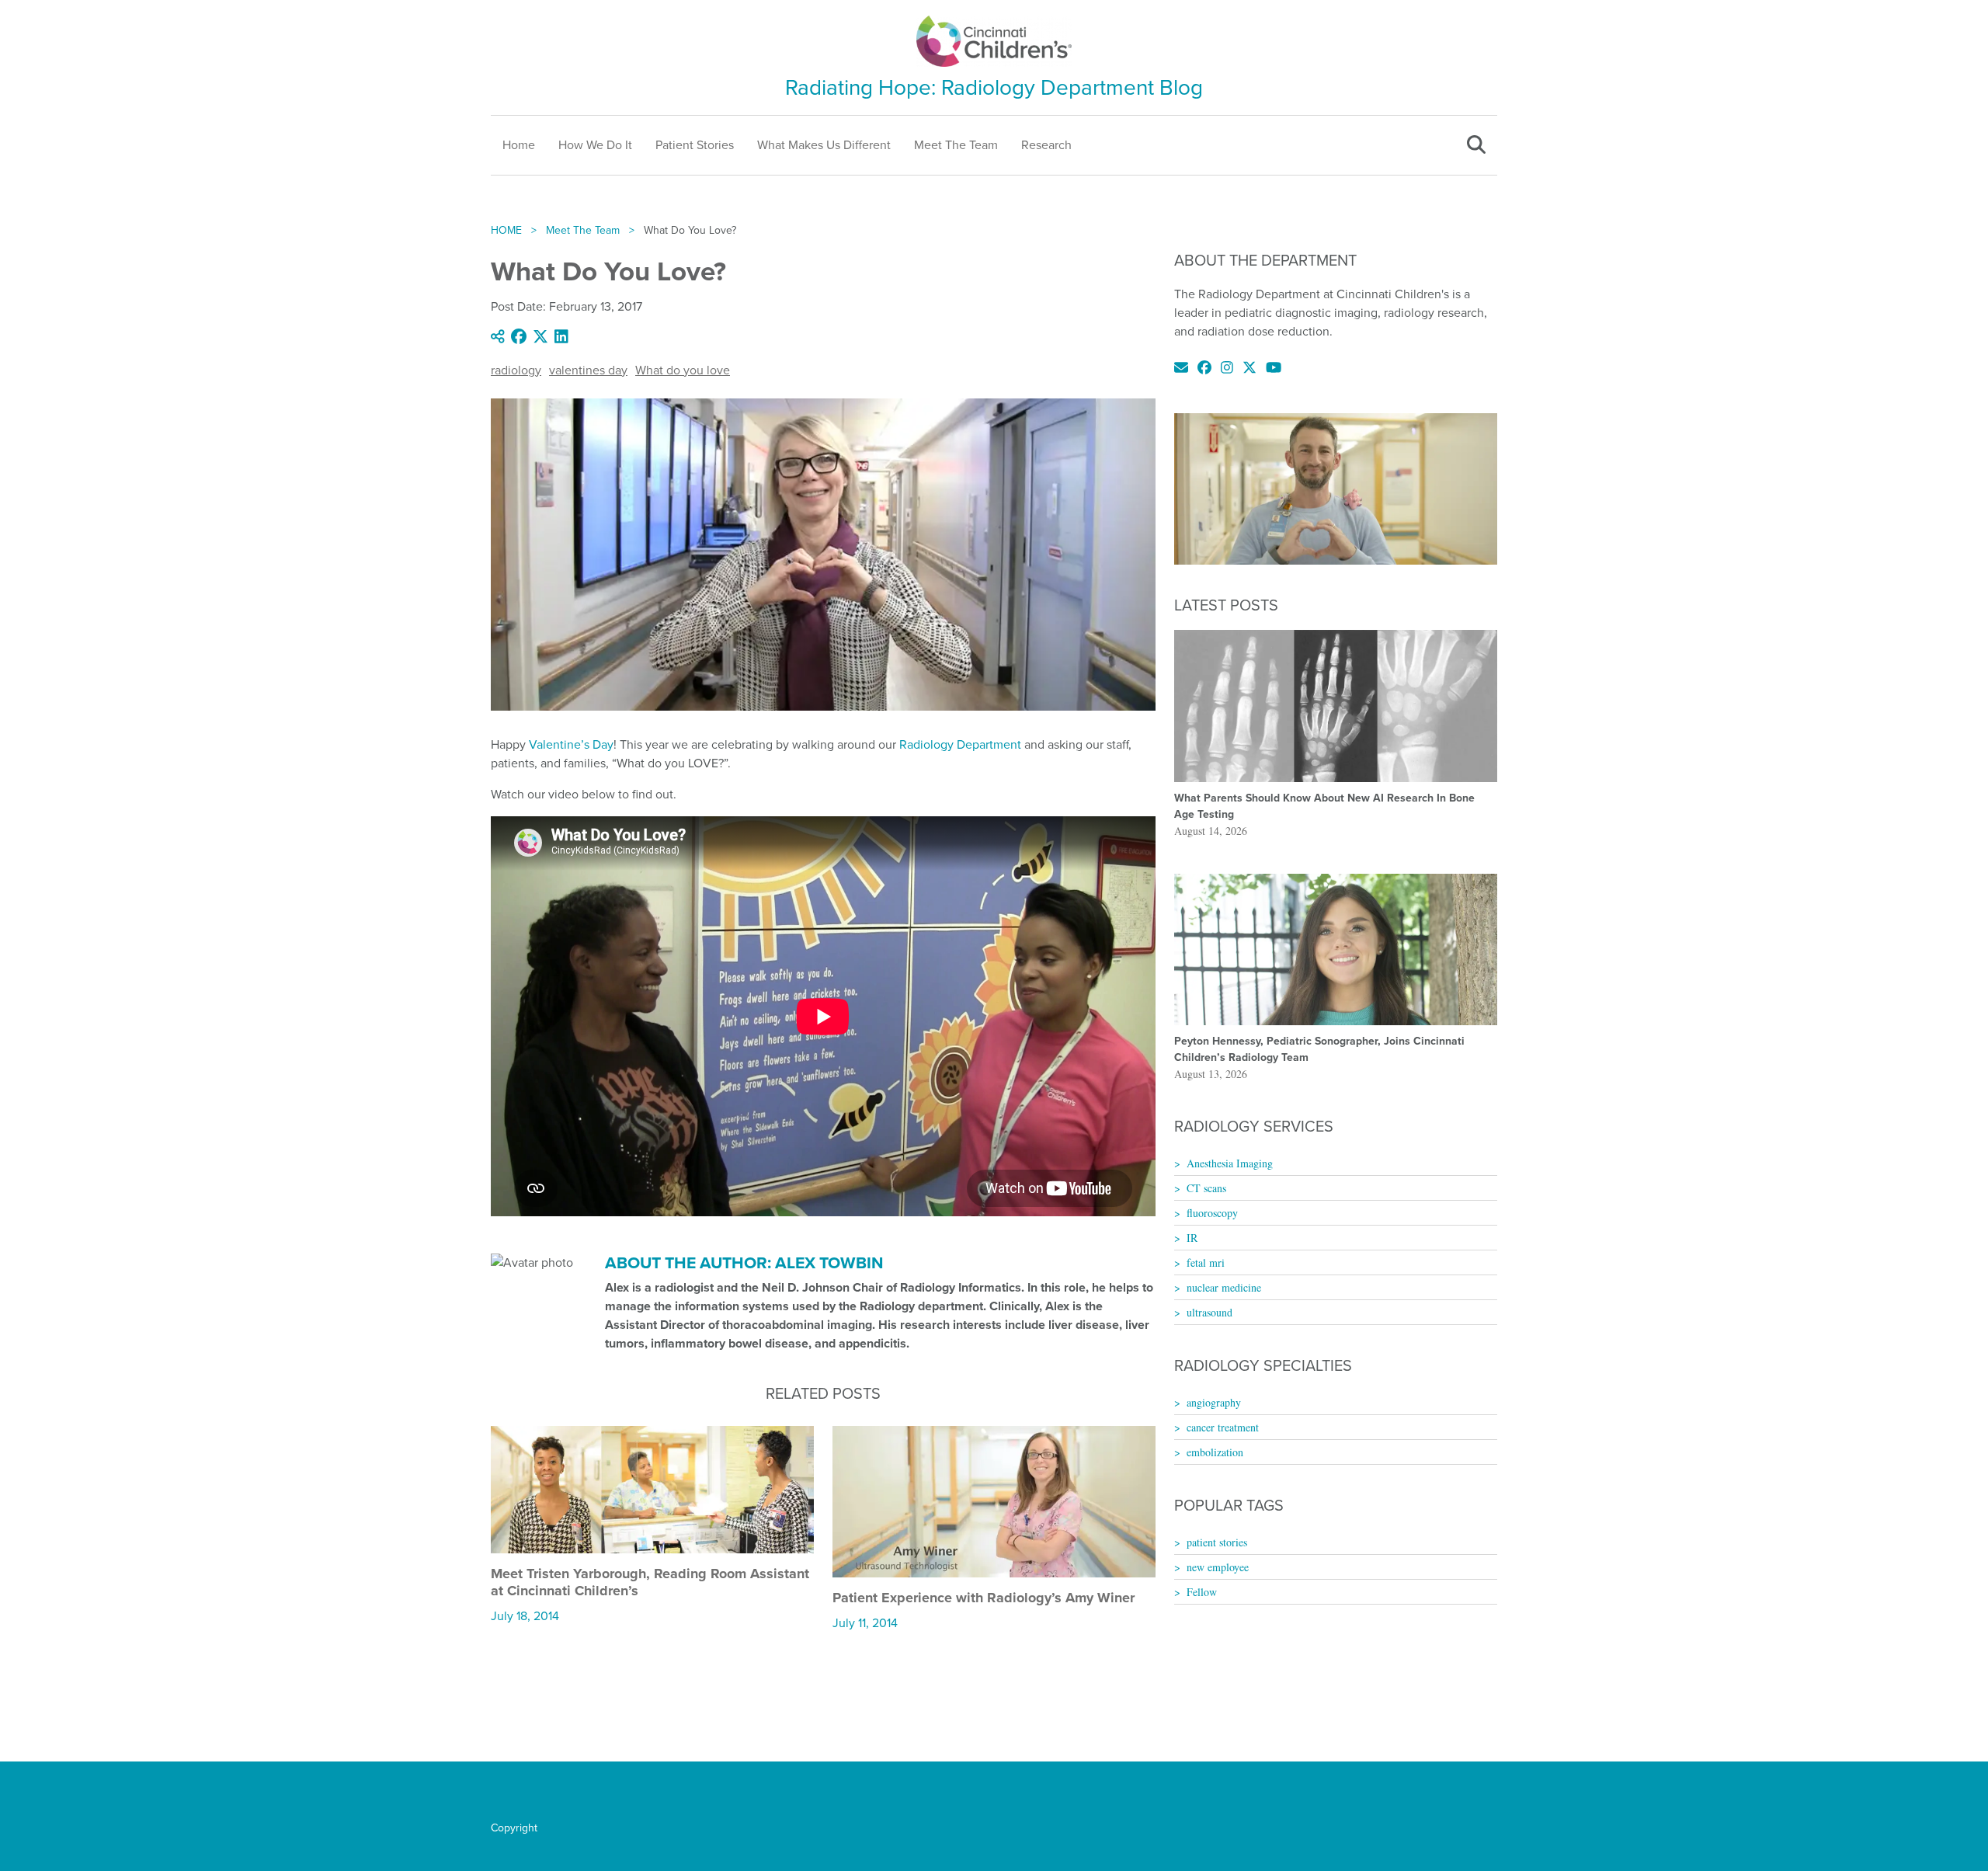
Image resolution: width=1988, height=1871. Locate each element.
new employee (1218, 1567)
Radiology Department (960, 744)
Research (1046, 145)
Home (519, 145)
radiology (516, 370)
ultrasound (1209, 1312)
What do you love (683, 370)
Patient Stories (695, 145)
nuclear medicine (1224, 1287)
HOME (506, 230)
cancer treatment (1223, 1427)
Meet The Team (956, 145)
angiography (1214, 1402)
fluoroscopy (1212, 1213)
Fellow (1202, 1592)
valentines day (588, 370)
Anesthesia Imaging (1230, 1163)
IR (1192, 1238)
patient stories (1217, 1542)
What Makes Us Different (824, 145)
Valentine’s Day (571, 744)
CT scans (1206, 1188)
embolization (1215, 1452)
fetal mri (1206, 1262)
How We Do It (595, 145)
